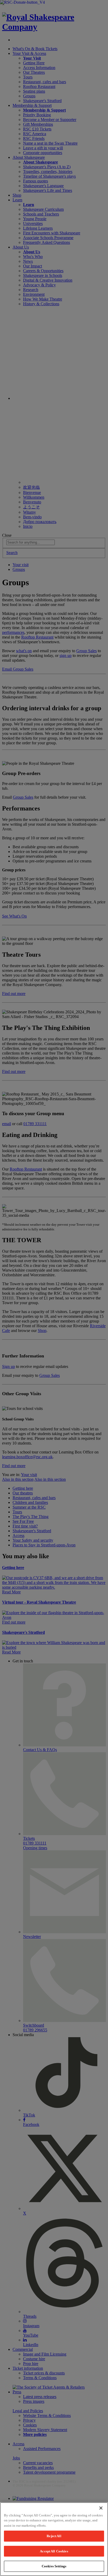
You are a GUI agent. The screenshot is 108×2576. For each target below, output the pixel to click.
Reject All (54, 2536)
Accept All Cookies (54, 2551)
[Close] (101, 2508)
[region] (54, 2539)
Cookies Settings (54, 2566)
